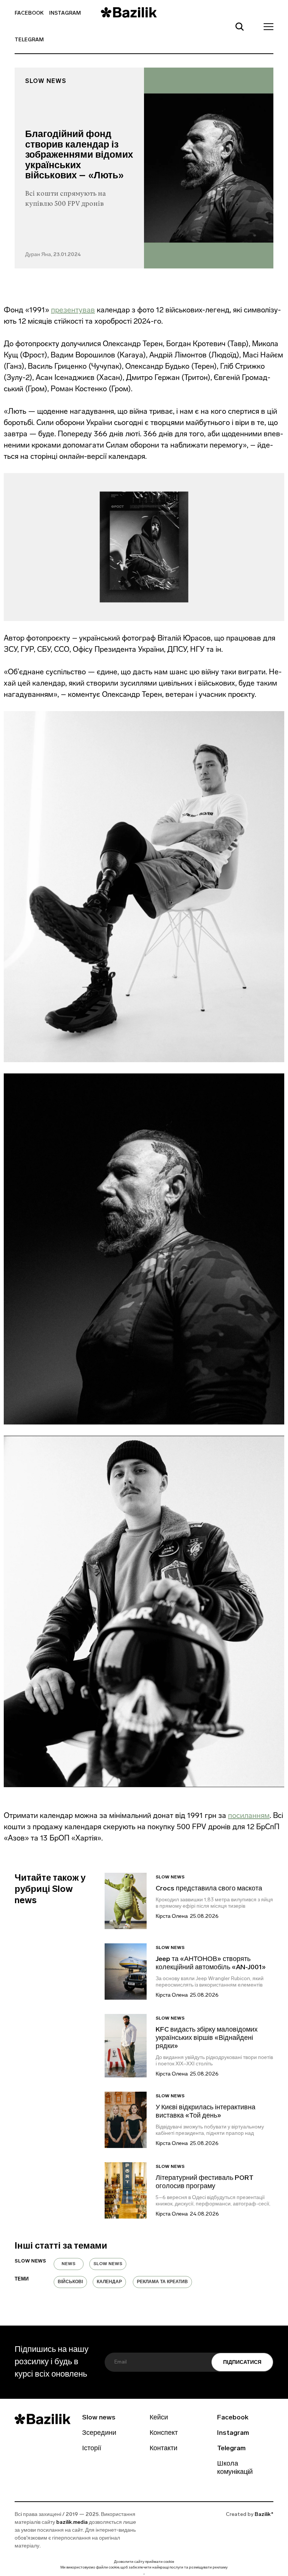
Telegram (29, 40)
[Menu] (266, 26)
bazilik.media (72, 2522)
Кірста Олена (172, 1917)
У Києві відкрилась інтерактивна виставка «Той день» (205, 2112)
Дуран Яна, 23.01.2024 (53, 255)
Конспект (164, 2433)
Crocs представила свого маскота (210, 1889)
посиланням (249, 1815)
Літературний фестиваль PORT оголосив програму (205, 2183)
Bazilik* (264, 2515)
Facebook (29, 13)
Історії (92, 2449)
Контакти (163, 2449)
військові (70, 2282)
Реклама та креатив (162, 2282)
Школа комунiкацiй (235, 2468)
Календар (109, 2282)
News (68, 2264)
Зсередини (99, 2433)
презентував (73, 310)
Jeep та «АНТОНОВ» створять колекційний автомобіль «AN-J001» (211, 1964)
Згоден (144, 2574)
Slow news (46, 81)
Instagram (65, 13)
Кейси (159, 2418)
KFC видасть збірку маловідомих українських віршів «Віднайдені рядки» (207, 2038)
